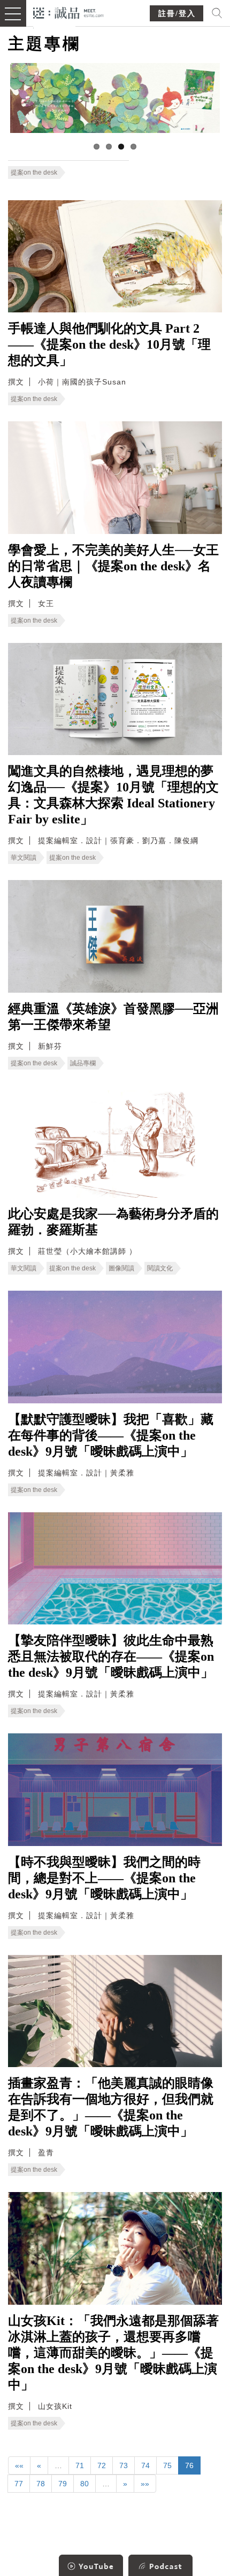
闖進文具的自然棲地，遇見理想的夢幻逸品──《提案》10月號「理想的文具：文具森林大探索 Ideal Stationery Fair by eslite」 (113, 795)
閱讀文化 (160, 1268)
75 (167, 2465)
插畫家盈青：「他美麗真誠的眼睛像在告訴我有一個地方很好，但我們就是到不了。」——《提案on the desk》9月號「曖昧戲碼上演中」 (111, 2107)
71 (80, 2465)
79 (63, 2484)
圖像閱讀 (121, 1268)
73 (124, 2465)
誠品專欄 (83, 1063)
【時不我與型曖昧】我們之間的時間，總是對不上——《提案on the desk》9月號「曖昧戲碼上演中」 (104, 1878)
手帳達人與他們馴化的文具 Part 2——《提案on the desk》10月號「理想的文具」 (109, 344)
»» (145, 2484)
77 (19, 2484)
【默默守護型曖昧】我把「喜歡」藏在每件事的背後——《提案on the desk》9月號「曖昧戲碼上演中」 (111, 1435)
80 (85, 2484)
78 (41, 2484)
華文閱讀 (24, 858)
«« (19, 2465)
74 (145, 2465)
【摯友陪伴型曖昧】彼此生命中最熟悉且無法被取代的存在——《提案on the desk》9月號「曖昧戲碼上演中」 (111, 1656)
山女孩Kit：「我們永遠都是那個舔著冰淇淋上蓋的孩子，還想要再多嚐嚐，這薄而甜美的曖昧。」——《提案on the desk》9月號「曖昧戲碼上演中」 (113, 2353)
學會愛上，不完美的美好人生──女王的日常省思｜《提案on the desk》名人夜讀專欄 (113, 566)
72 (102, 2465)
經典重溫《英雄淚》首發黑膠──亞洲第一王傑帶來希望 (113, 1017)
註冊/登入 (177, 14)
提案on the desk (34, 172)
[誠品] (69, 12)
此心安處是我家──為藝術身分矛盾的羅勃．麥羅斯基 (113, 1222)
